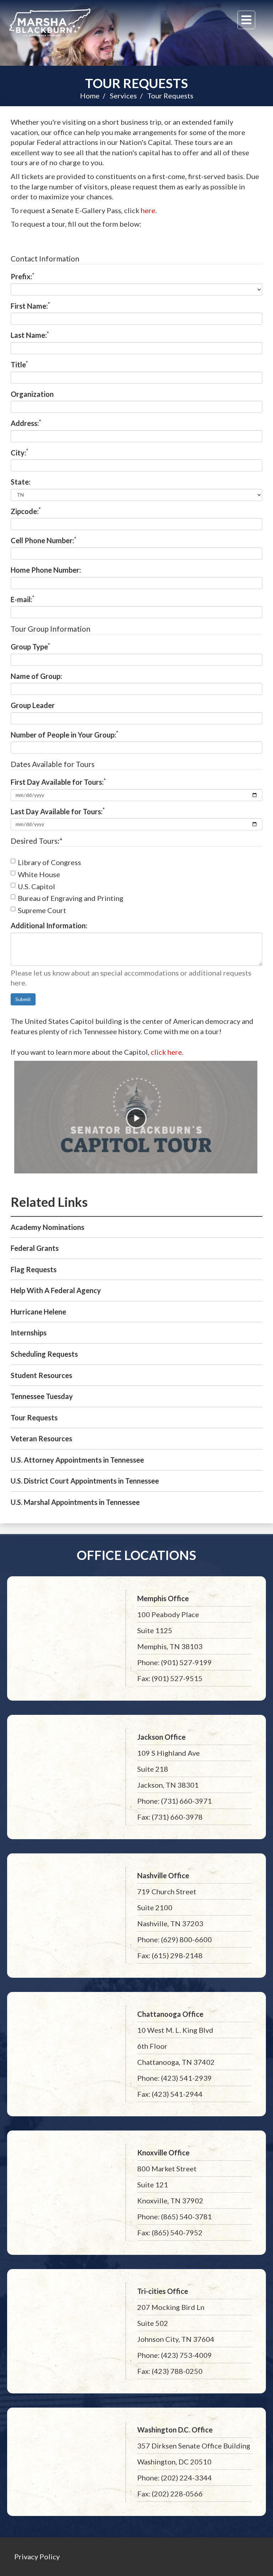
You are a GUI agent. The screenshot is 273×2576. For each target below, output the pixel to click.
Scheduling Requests (44, 1354)
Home (90, 96)
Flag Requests (34, 1269)
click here (166, 1052)
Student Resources (41, 1375)
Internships (29, 1333)
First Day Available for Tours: (58, 782)
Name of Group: (36, 676)
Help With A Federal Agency (56, 1290)
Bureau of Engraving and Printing (71, 898)
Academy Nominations (47, 1227)
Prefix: (23, 276)
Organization (32, 394)
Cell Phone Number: (44, 540)
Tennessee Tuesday (42, 1396)
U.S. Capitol (36, 886)
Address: (26, 423)
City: (20, 452)
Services (123, 96)
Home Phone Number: (46, 570)
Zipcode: (26, 511)
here (148, 210)
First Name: (30, 306)
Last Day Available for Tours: (58, 811)
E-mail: (23, 599)
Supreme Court (42, 910)
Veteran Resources (41, 1438)
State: (21, 482)
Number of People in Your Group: (65, 734)
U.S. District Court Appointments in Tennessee (85, 1481)
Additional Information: (49, 925)
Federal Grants (35, 1248)
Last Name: (30, 335)
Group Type (30, 646)
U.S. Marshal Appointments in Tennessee (75, 1502)
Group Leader (33, 705)
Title (19, 364)
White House (39, 874)
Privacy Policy (37, 2556)
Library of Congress (49, 862)
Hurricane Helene (38, 1312)
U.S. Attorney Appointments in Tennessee (77, 1460)
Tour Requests (136, 83)
